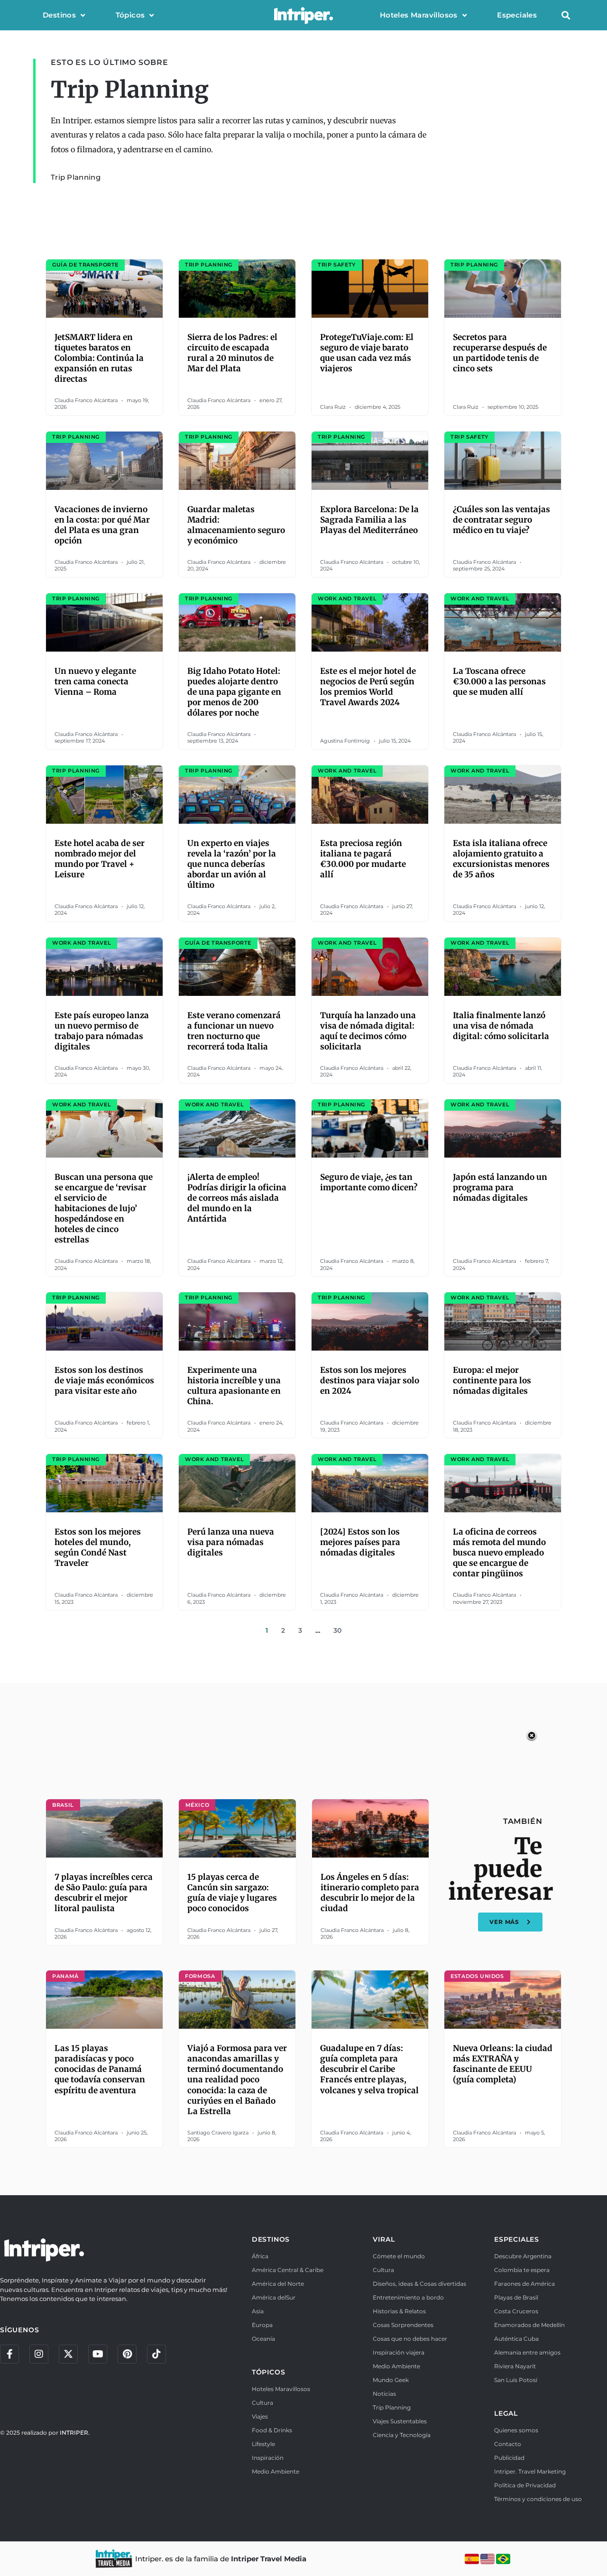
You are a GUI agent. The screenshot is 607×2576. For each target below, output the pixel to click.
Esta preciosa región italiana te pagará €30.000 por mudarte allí (363, 859)
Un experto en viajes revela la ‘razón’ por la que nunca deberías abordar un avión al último (232, 864)
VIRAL (384, 2239)
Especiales (517, 15)
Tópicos (130, 15)
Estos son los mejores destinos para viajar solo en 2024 (370, 1380)
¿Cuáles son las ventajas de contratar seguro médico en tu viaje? (501, 520)
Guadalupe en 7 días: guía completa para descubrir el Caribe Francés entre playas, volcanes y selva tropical (369, 2069)
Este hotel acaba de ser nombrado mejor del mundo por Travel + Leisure (100, 859)
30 (337, 1630)
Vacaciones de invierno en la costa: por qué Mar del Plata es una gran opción (102, 525)
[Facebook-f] (9, 2354)
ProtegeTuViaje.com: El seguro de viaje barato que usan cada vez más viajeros (367, 353)
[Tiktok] (156, 2354)
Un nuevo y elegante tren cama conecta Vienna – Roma (95, 681)
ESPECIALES (517, 2239)
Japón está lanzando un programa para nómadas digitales (500, 1187)
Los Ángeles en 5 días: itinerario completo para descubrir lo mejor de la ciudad (370, 1893)
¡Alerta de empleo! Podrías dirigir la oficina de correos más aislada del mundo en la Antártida (237, 1198)
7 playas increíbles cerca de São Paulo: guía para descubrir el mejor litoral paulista (104, 1893)
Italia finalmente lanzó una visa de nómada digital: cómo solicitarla (501, 1026)
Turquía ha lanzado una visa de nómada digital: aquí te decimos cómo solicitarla (368, 1031)
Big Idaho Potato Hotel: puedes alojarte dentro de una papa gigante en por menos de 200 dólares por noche (234, 692)
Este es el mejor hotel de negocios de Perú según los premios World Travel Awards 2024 (368, 687)
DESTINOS (271, 2239)
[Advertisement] (303, 1756)
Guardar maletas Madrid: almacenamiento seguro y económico (236, 525)
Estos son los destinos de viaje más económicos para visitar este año (104, 1380)
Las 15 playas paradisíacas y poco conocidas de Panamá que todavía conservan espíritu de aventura (100, 2069)
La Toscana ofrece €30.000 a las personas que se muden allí (499, 681)
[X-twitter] (68, 2354)
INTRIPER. (75, 2433)
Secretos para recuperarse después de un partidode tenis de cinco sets (500, 353)
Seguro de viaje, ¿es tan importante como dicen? (369, 1182)
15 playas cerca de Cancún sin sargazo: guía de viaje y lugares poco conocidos (232, 1893)
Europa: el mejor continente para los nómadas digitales (492, 1380)
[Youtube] (98, 2354)
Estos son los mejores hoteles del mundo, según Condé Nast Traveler (98, 1547)
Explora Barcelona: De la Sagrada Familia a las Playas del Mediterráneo (369, 520)
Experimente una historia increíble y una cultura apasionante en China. (234, 1386)
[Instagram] (39, 2354)
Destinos (59, 15)
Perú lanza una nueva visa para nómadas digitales (231, 1542)
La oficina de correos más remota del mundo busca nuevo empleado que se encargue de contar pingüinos (499, 1553)
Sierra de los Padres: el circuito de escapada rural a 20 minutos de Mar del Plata (232, 353)
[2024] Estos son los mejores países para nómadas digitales (360, 1542)
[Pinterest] (127, 2354)
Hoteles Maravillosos (419, 15)
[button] (566, 15)
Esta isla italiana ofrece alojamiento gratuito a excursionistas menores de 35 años (501, 859)
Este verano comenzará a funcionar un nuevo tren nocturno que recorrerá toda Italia (234, 1031)
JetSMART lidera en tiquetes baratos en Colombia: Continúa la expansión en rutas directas (99, 358)
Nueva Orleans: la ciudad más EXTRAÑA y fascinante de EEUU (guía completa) (503, 2064)
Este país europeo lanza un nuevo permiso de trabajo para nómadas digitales (102, 1031)
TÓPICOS (269, 2372)
